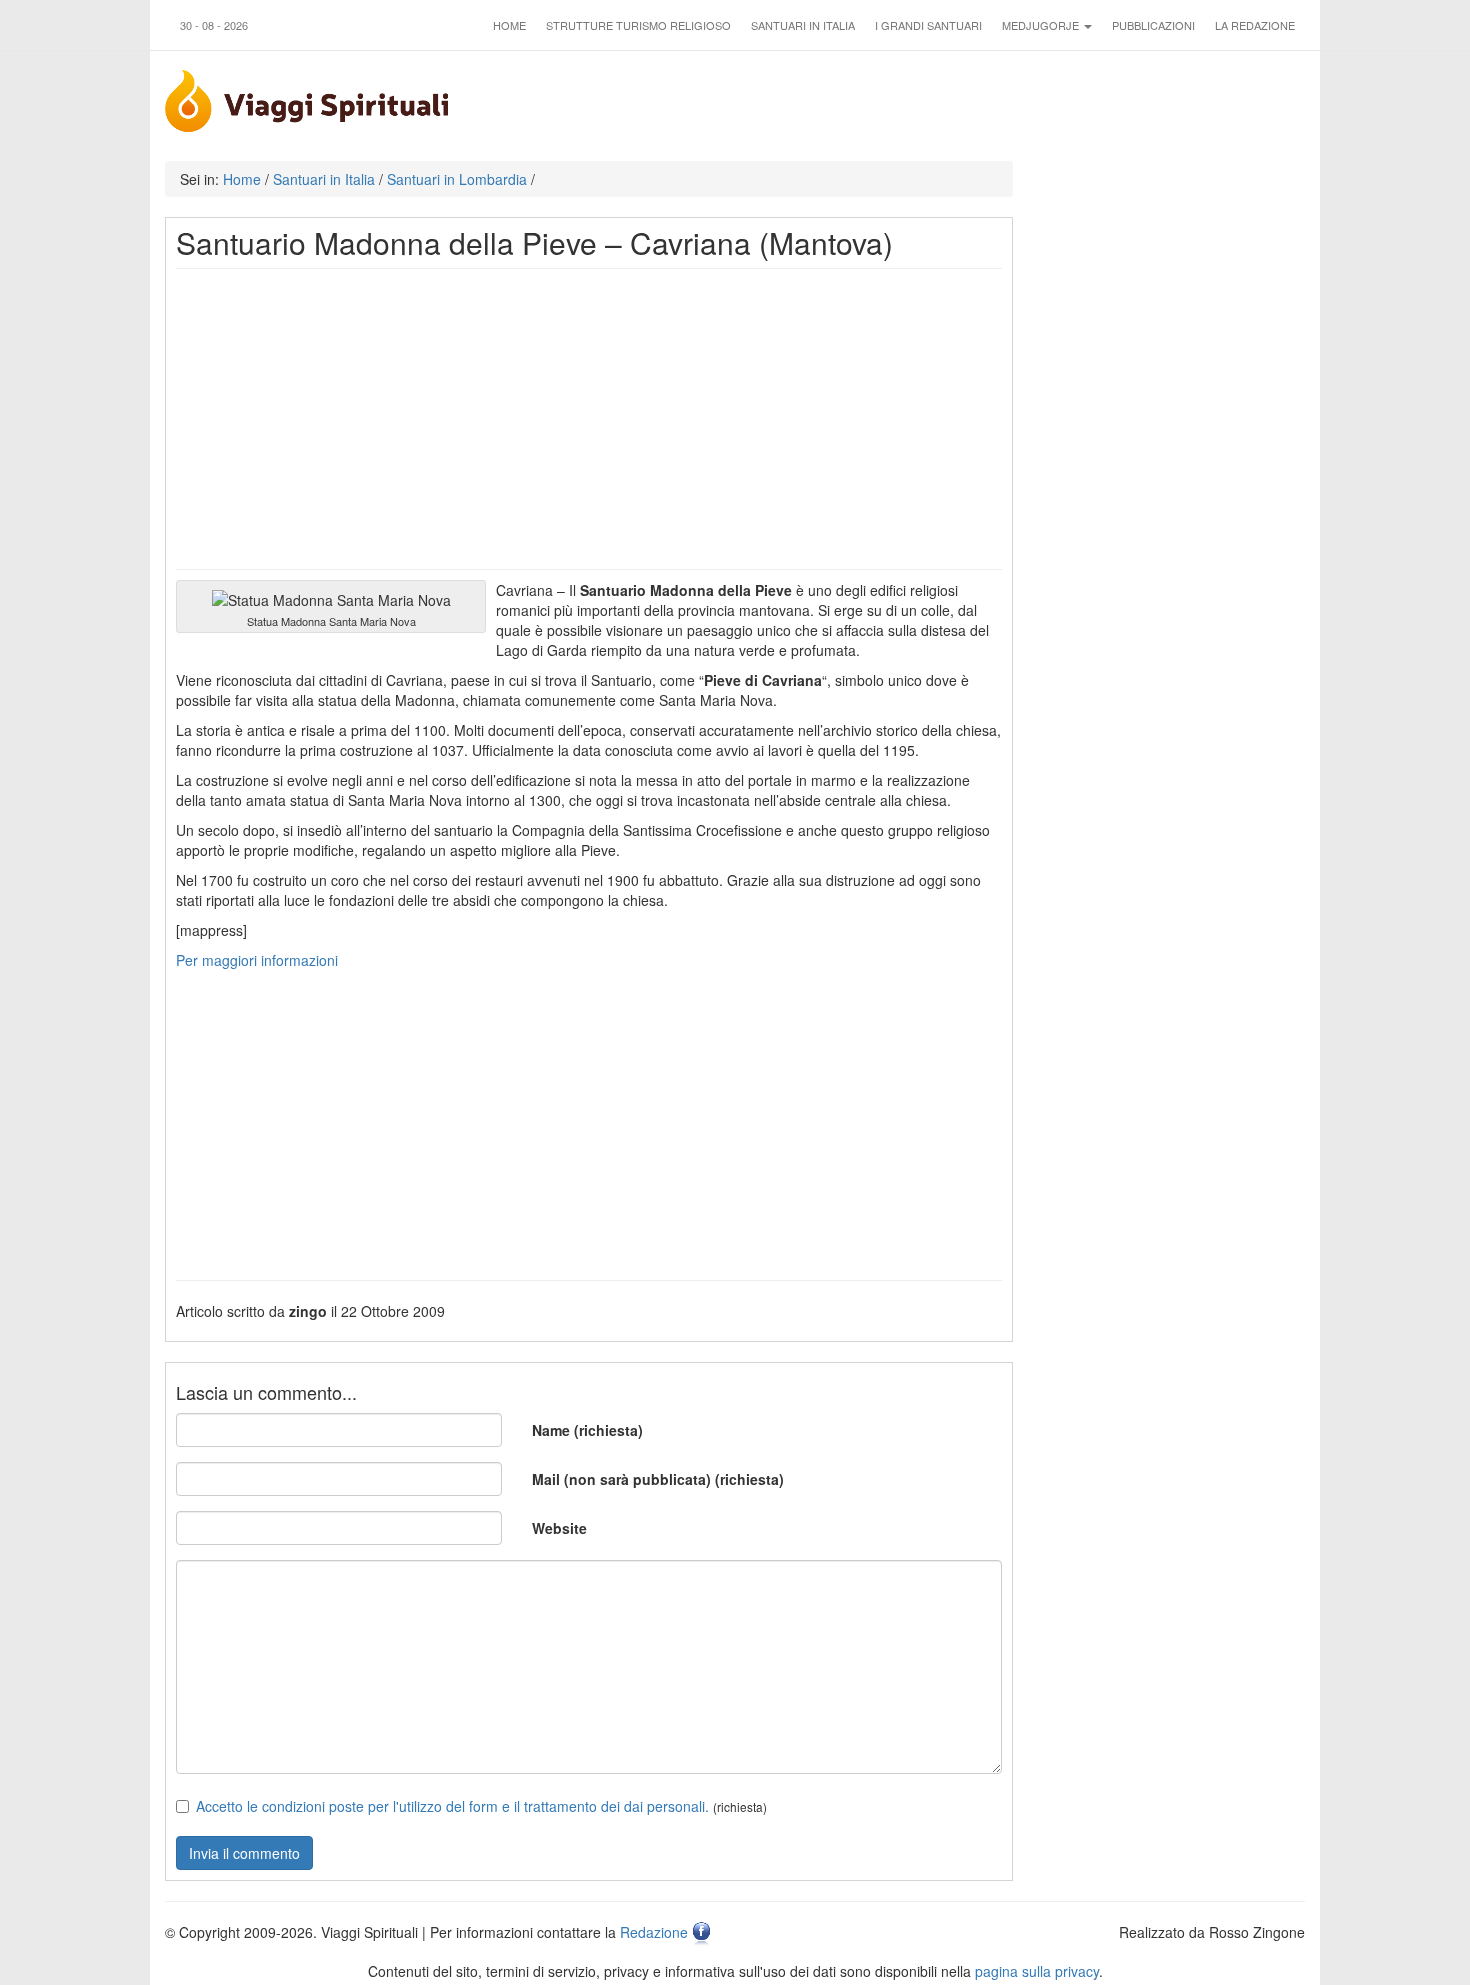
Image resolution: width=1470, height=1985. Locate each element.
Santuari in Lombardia (457, 179)
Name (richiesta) (587, 1430)
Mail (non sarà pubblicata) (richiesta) (658, 1479)
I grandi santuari (928, 25)
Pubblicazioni (1153, 25)
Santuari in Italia (803, 25)
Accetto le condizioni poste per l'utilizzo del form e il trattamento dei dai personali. (452, 1806)
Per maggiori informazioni (257, 960)
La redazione (1255, 25)
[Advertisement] (589, 419)
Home (509, 25)
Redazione (654, 1932)
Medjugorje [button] (1042, 25)
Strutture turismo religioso (638, 25)
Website (559, 1528)
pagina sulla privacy (1037, 1971)
